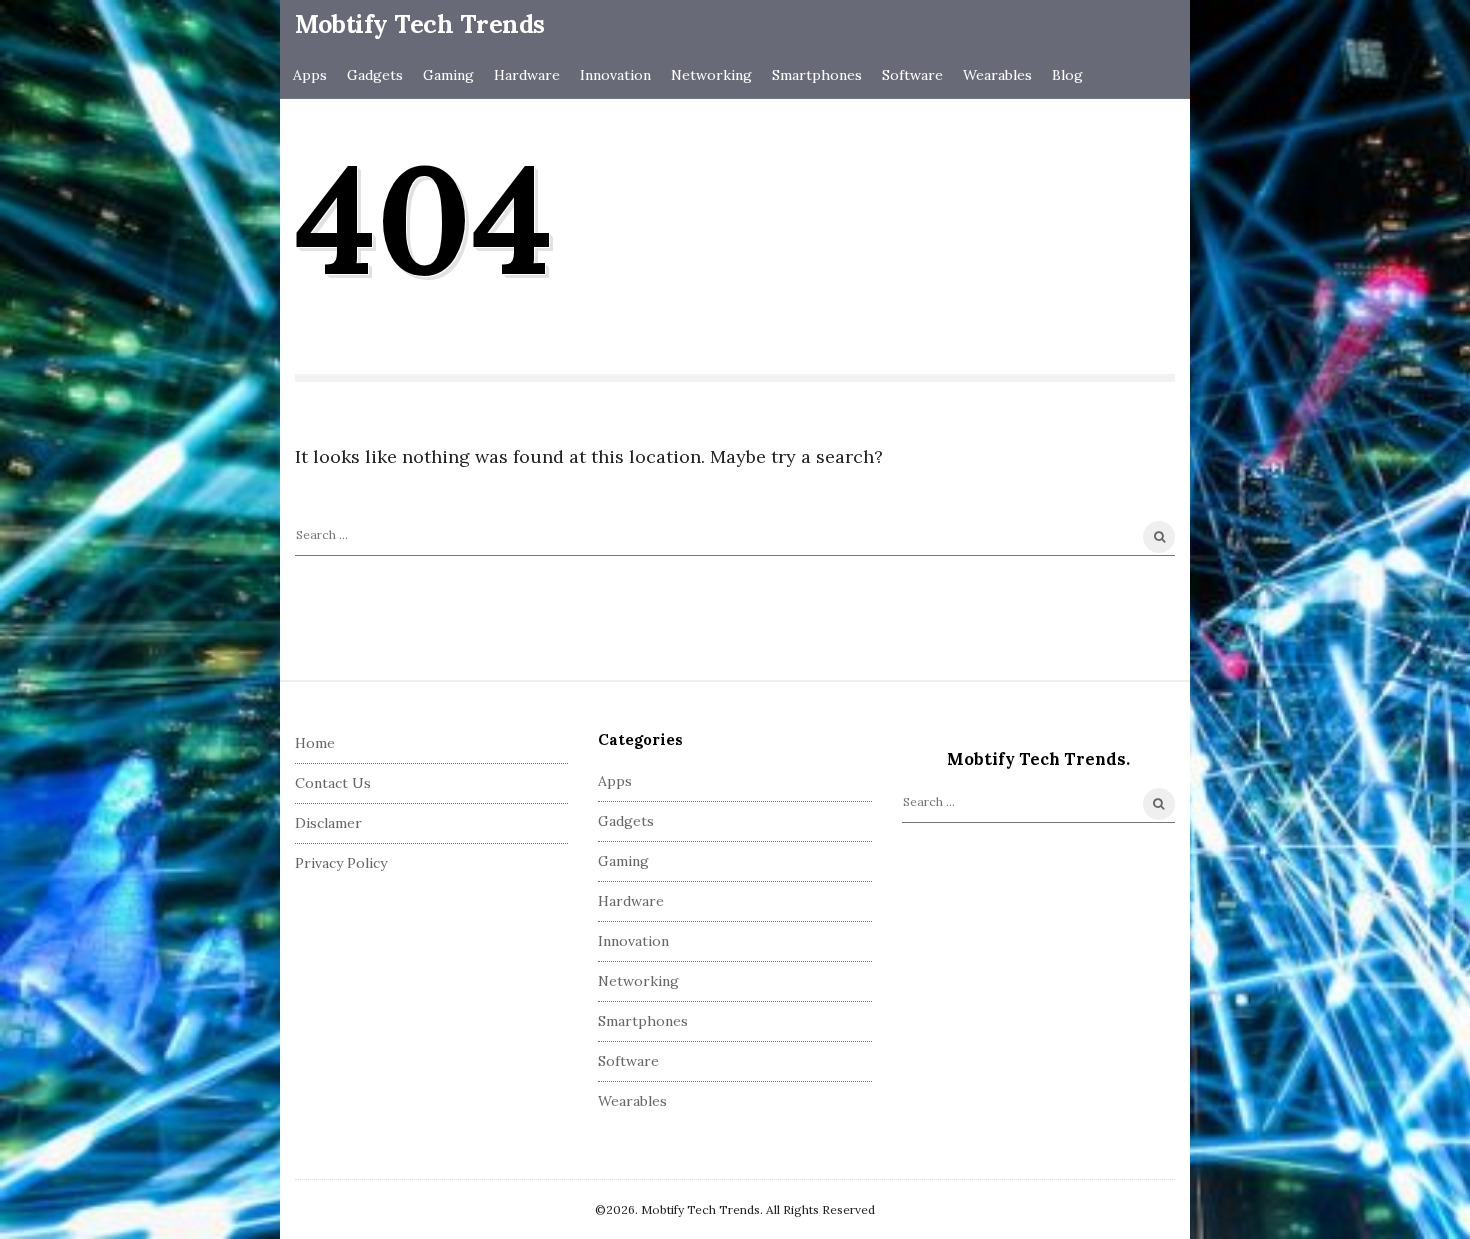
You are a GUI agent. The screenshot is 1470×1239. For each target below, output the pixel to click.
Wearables (997, 75)
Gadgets (375, 75)
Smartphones (817, 75)
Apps (310, 75)
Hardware (527, 75)
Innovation (615, 75)
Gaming (448, 75)
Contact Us (333, 783)
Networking (711, 75)
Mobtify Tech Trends (420, 24)
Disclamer (328, 823)
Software (912, 75)
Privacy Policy (341, 863)
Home (315, 743)
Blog (1067, 75)
